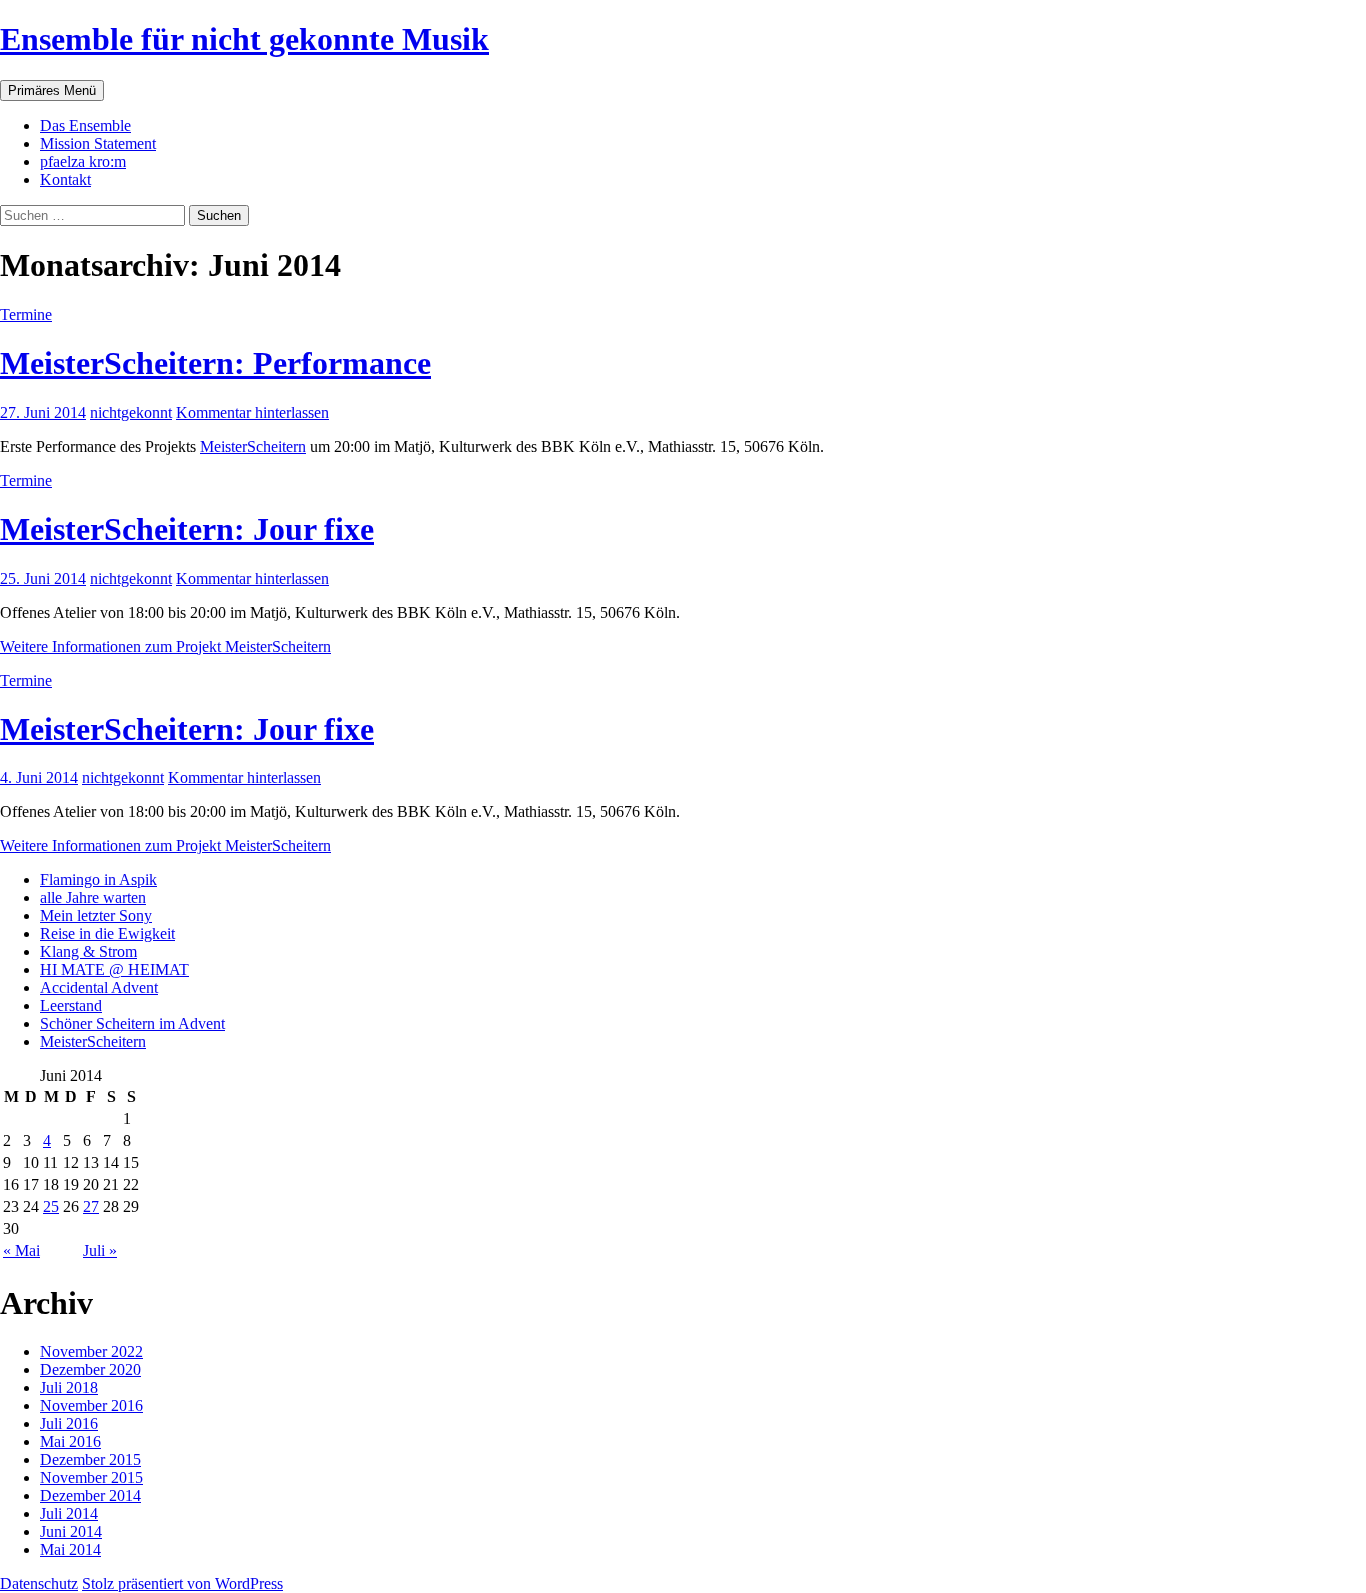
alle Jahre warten (93, 897)
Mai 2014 (70, 1549)
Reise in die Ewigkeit (107, 933)
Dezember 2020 (90, 1369)
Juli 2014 (69, 1513)
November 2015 (91, 1477)
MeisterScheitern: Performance (215, 363)
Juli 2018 (69, 1387)
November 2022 (91, 1351)
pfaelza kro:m (83, 161)
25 (51, 1206)
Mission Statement (98, 143)
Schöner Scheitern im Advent (132, 1023)
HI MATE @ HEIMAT (114, 969)
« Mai (21, 1250)
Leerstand (71, 1005)
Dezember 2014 (90, 1495)
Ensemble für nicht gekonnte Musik (244, 39)
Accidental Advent (99, 987)
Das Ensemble (85, 125)
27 (91, 1206)
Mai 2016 (70, 1441)
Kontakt (65, 179)
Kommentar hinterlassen (252, 412)
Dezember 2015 (90, 1459)
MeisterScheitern (253, 446)
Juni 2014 (71, 1531)
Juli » (100, 1250)
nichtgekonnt (131, 412)
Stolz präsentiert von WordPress (182, 1583)
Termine (26, 314)
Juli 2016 (69, 1423)
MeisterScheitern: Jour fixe (187, 529)
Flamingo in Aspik (98, 879)
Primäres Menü (52, 90)
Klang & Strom (88, 951)
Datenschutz (39, 1583)
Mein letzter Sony (96, 915)
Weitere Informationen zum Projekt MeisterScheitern (165, 646)
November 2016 (91, 1405)
